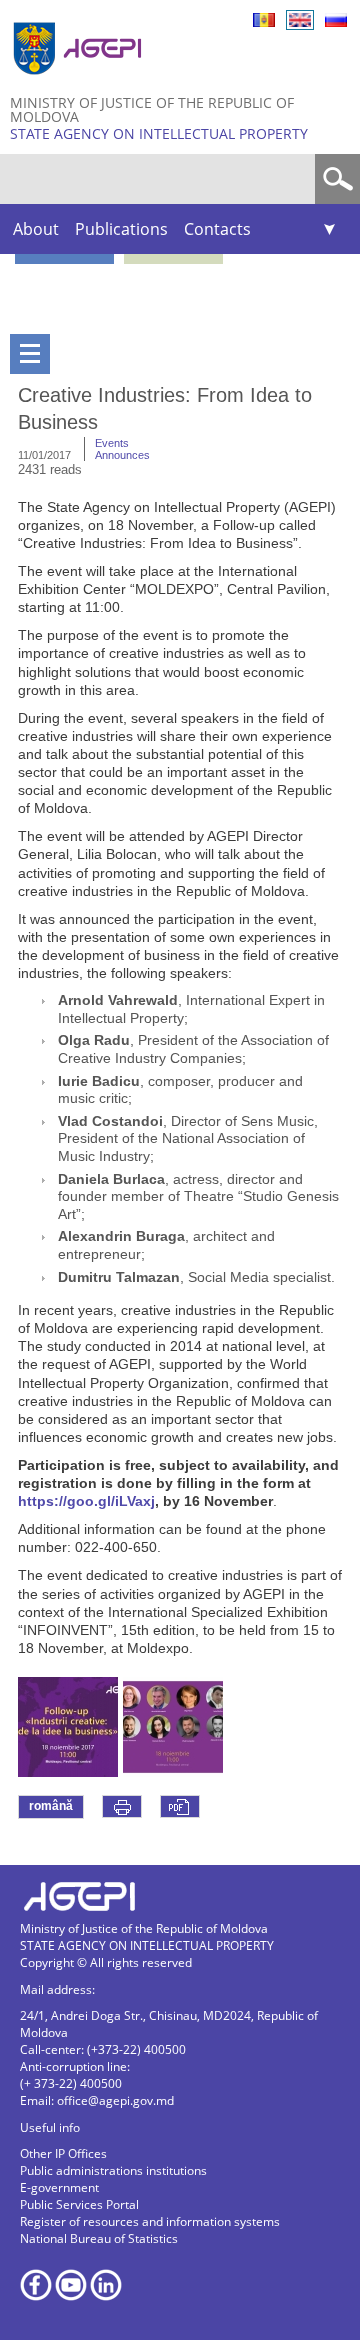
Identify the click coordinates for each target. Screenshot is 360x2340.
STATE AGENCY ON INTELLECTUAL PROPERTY (159, 133)
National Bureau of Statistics (99, 2238)
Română (264, 20)
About (36, 229)
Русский (336, 20)
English (300, 20)
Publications (121, 229)
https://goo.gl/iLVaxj (86, 1501)
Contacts (217, 229)
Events (112, 443)
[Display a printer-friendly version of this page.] (122, 1806)
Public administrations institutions (113, 2170)
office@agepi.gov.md (115, 2100)
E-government (59, 2187)
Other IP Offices (63, 2153)
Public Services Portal (79, 2204)
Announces (122, 455)
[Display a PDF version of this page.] (180, 1806)
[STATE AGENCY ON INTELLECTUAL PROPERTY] (80, 82)
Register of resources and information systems (150, 2221)
